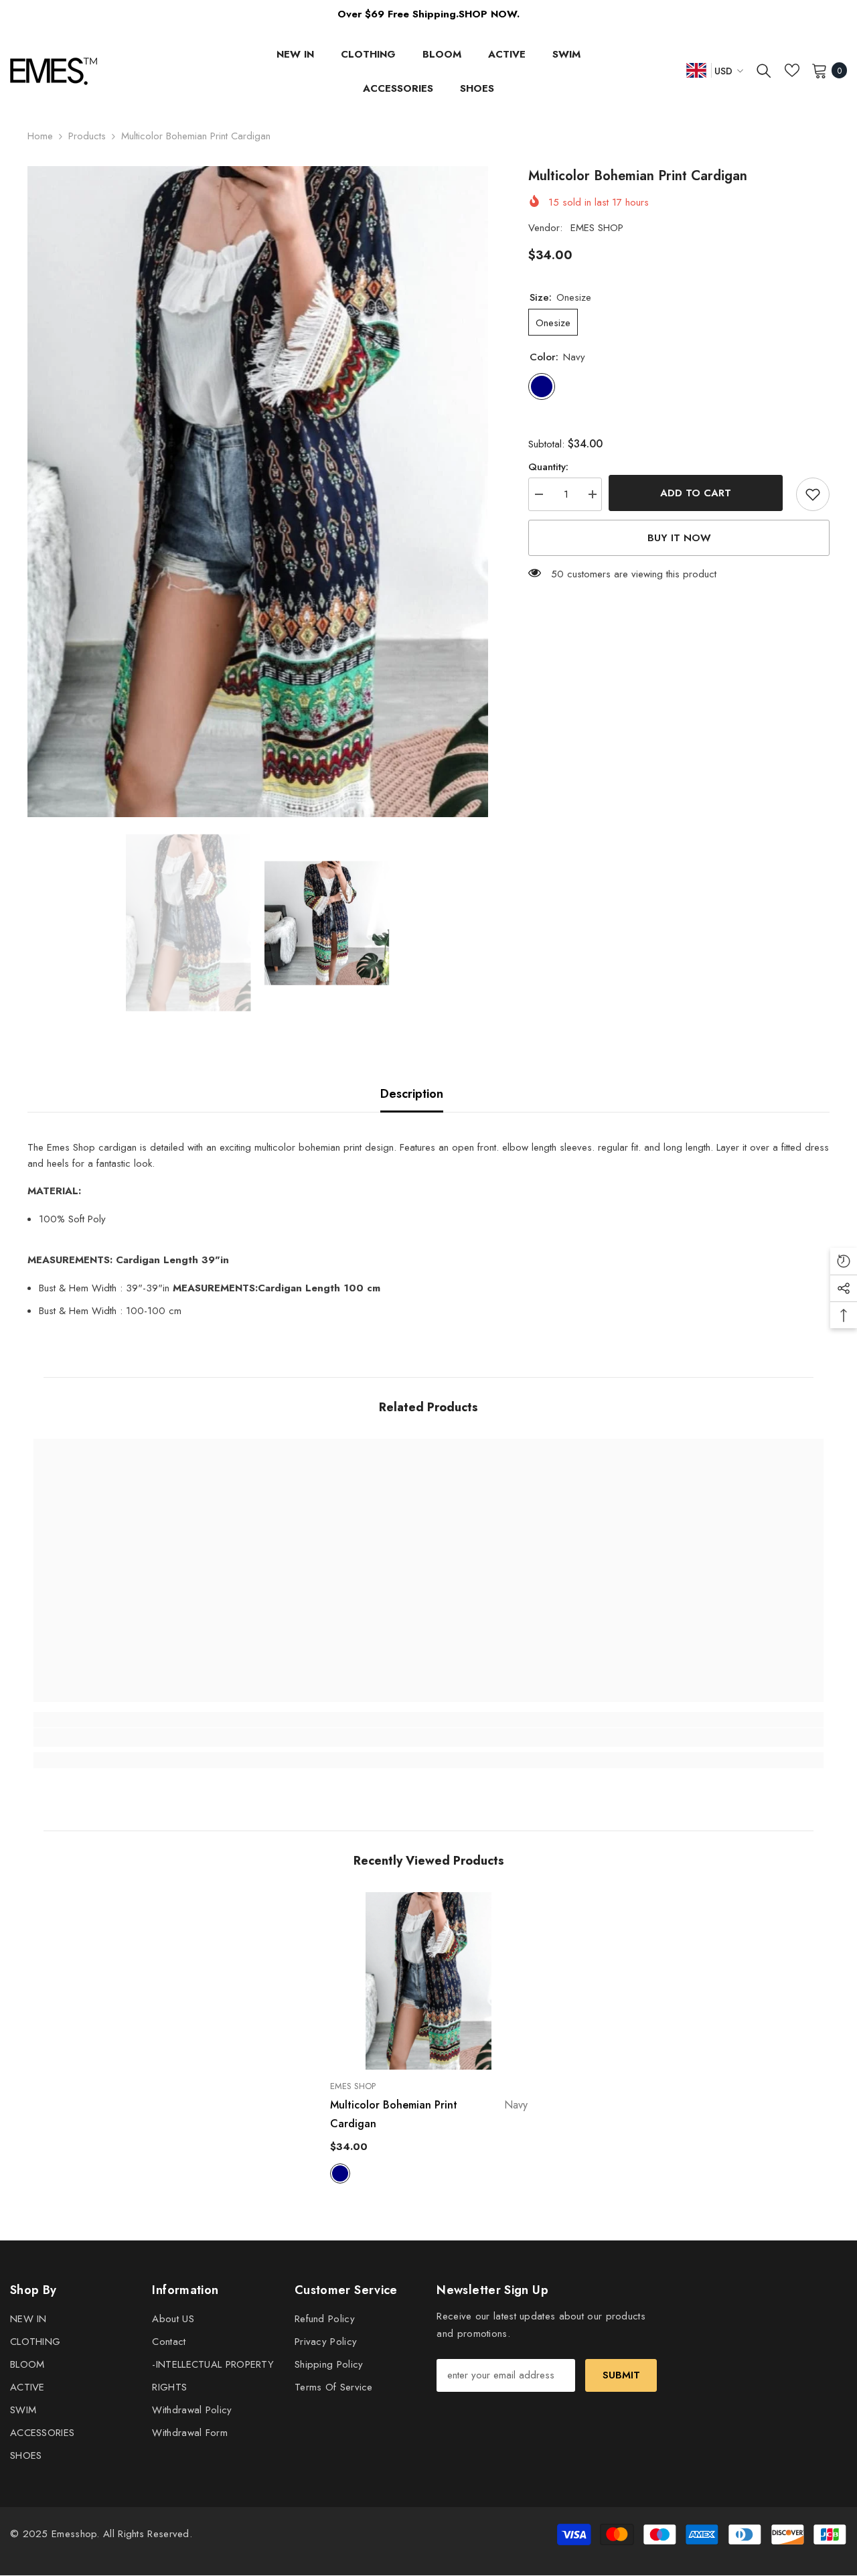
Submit (621, 2375)
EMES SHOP (597, 228)
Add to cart (699, 493)
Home (40, 136)
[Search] (764, 70)
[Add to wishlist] (813, 494)
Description (412, 1094)
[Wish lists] (792, 70)
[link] (132, 1737)
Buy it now (679, 538)
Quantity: (548, 467)
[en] (696, 70)
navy (340, 2173)
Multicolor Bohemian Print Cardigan (429, 2114)
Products (87, 136)
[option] (258, 492)
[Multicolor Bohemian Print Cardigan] (429, 1981)
